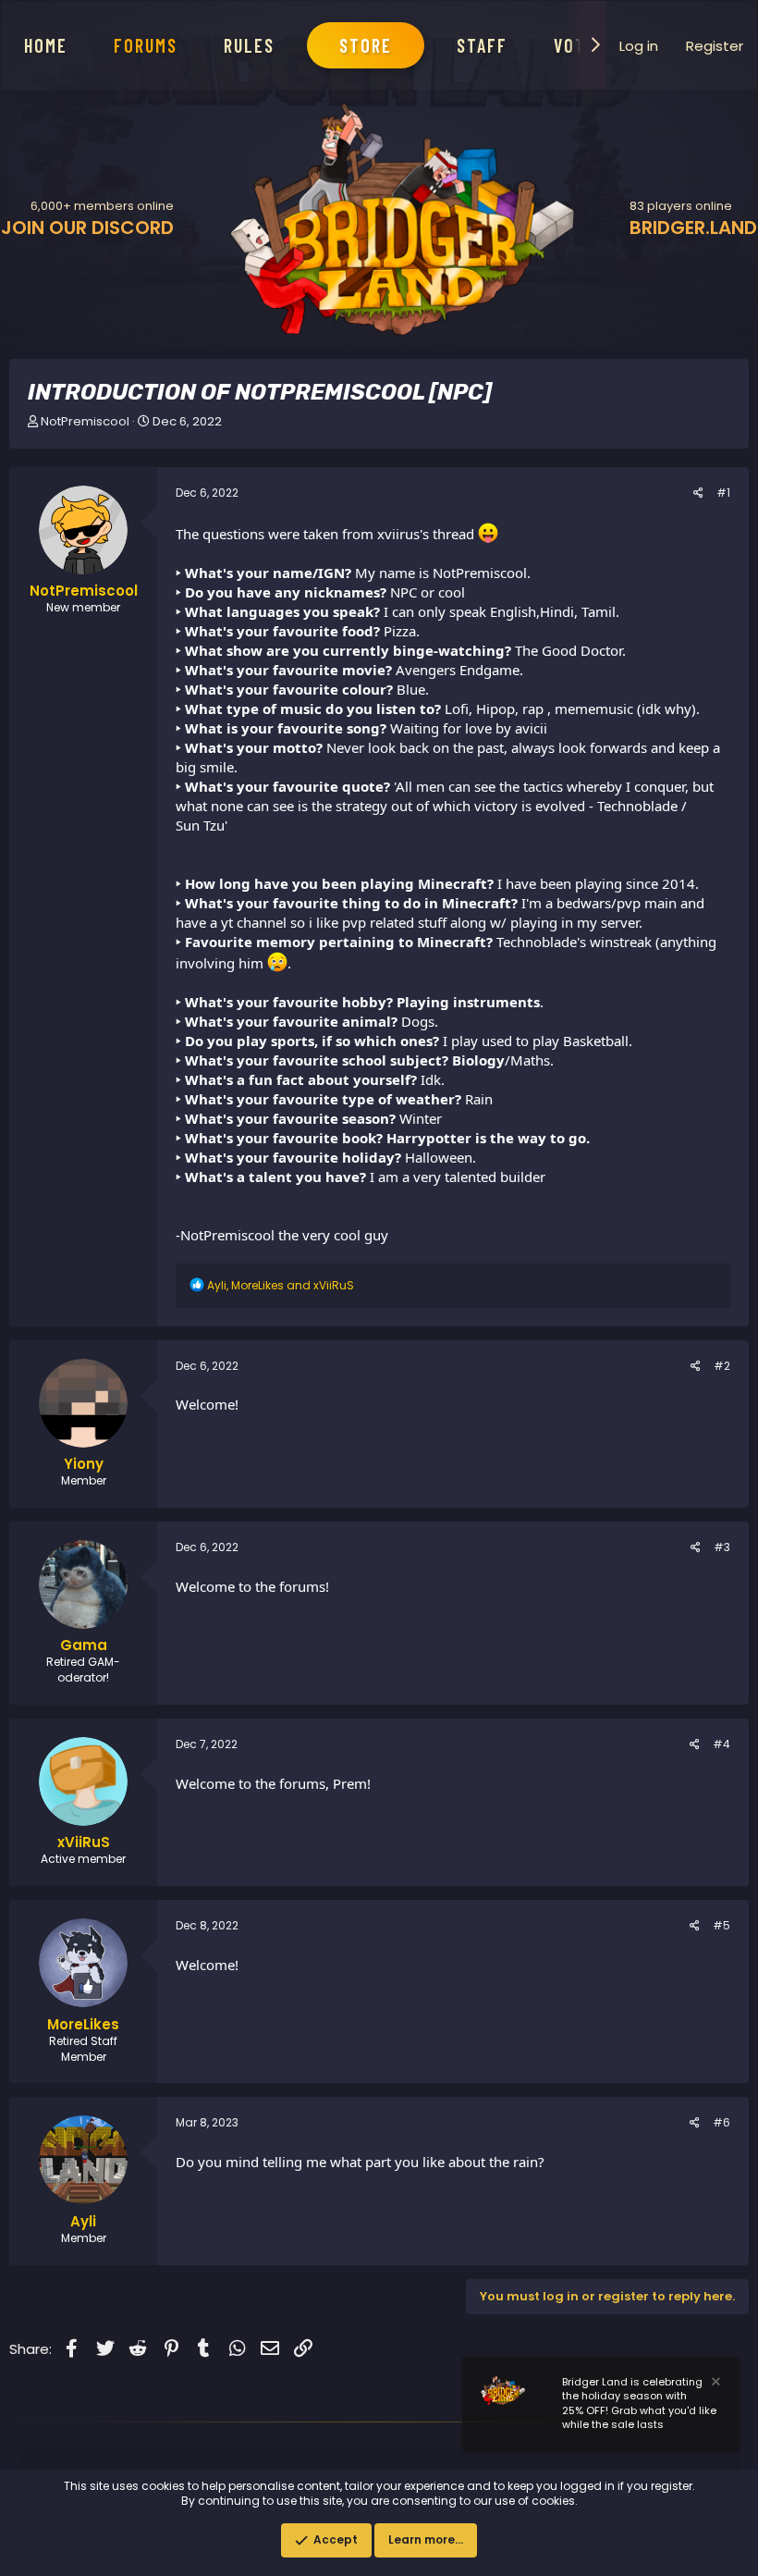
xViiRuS (84, 1842)
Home (46, 45)
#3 (722, 1547)
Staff (482, 45)
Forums (146, 45)
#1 (723, 493)
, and (281, 1285)
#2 (722, 1366)
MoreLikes (83, 2024)
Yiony (84, 1464)
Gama (84, 1645)
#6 (721, 2122)
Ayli (83, 2221)
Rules (249, 45)
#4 (721, 1744)
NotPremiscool (85, 421)
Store (366, 45)
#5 (721, 1925)
